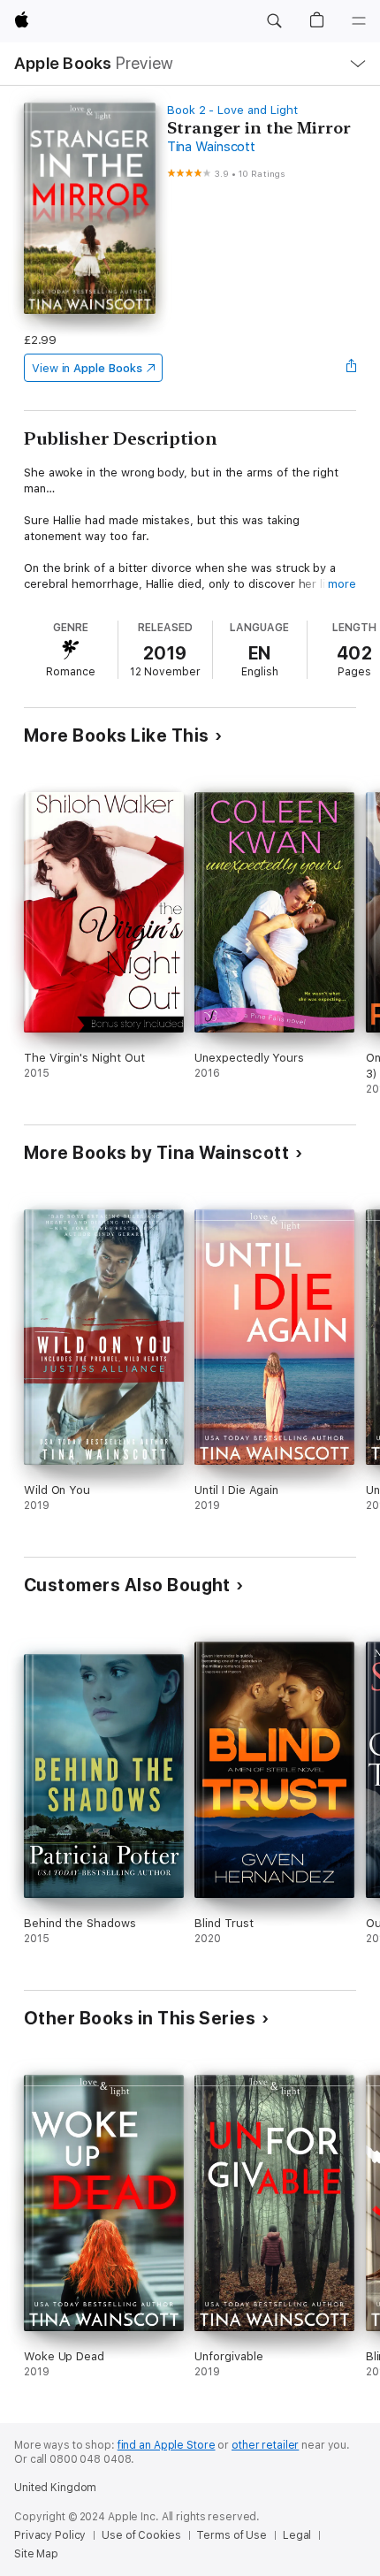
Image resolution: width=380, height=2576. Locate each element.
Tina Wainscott (211, 147)
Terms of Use (232, 2535)
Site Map (36, 2554)
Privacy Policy (50, 2535)
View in (87, 368)
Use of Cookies (141, 2535)
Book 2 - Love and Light (232, 110)
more (342, 584)
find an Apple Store (167, 2445)
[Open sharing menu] (351, 368)
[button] (274, 21)
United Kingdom (55, 2488)
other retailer (265, 2445)
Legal (297, 2535)
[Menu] (359, 21)
